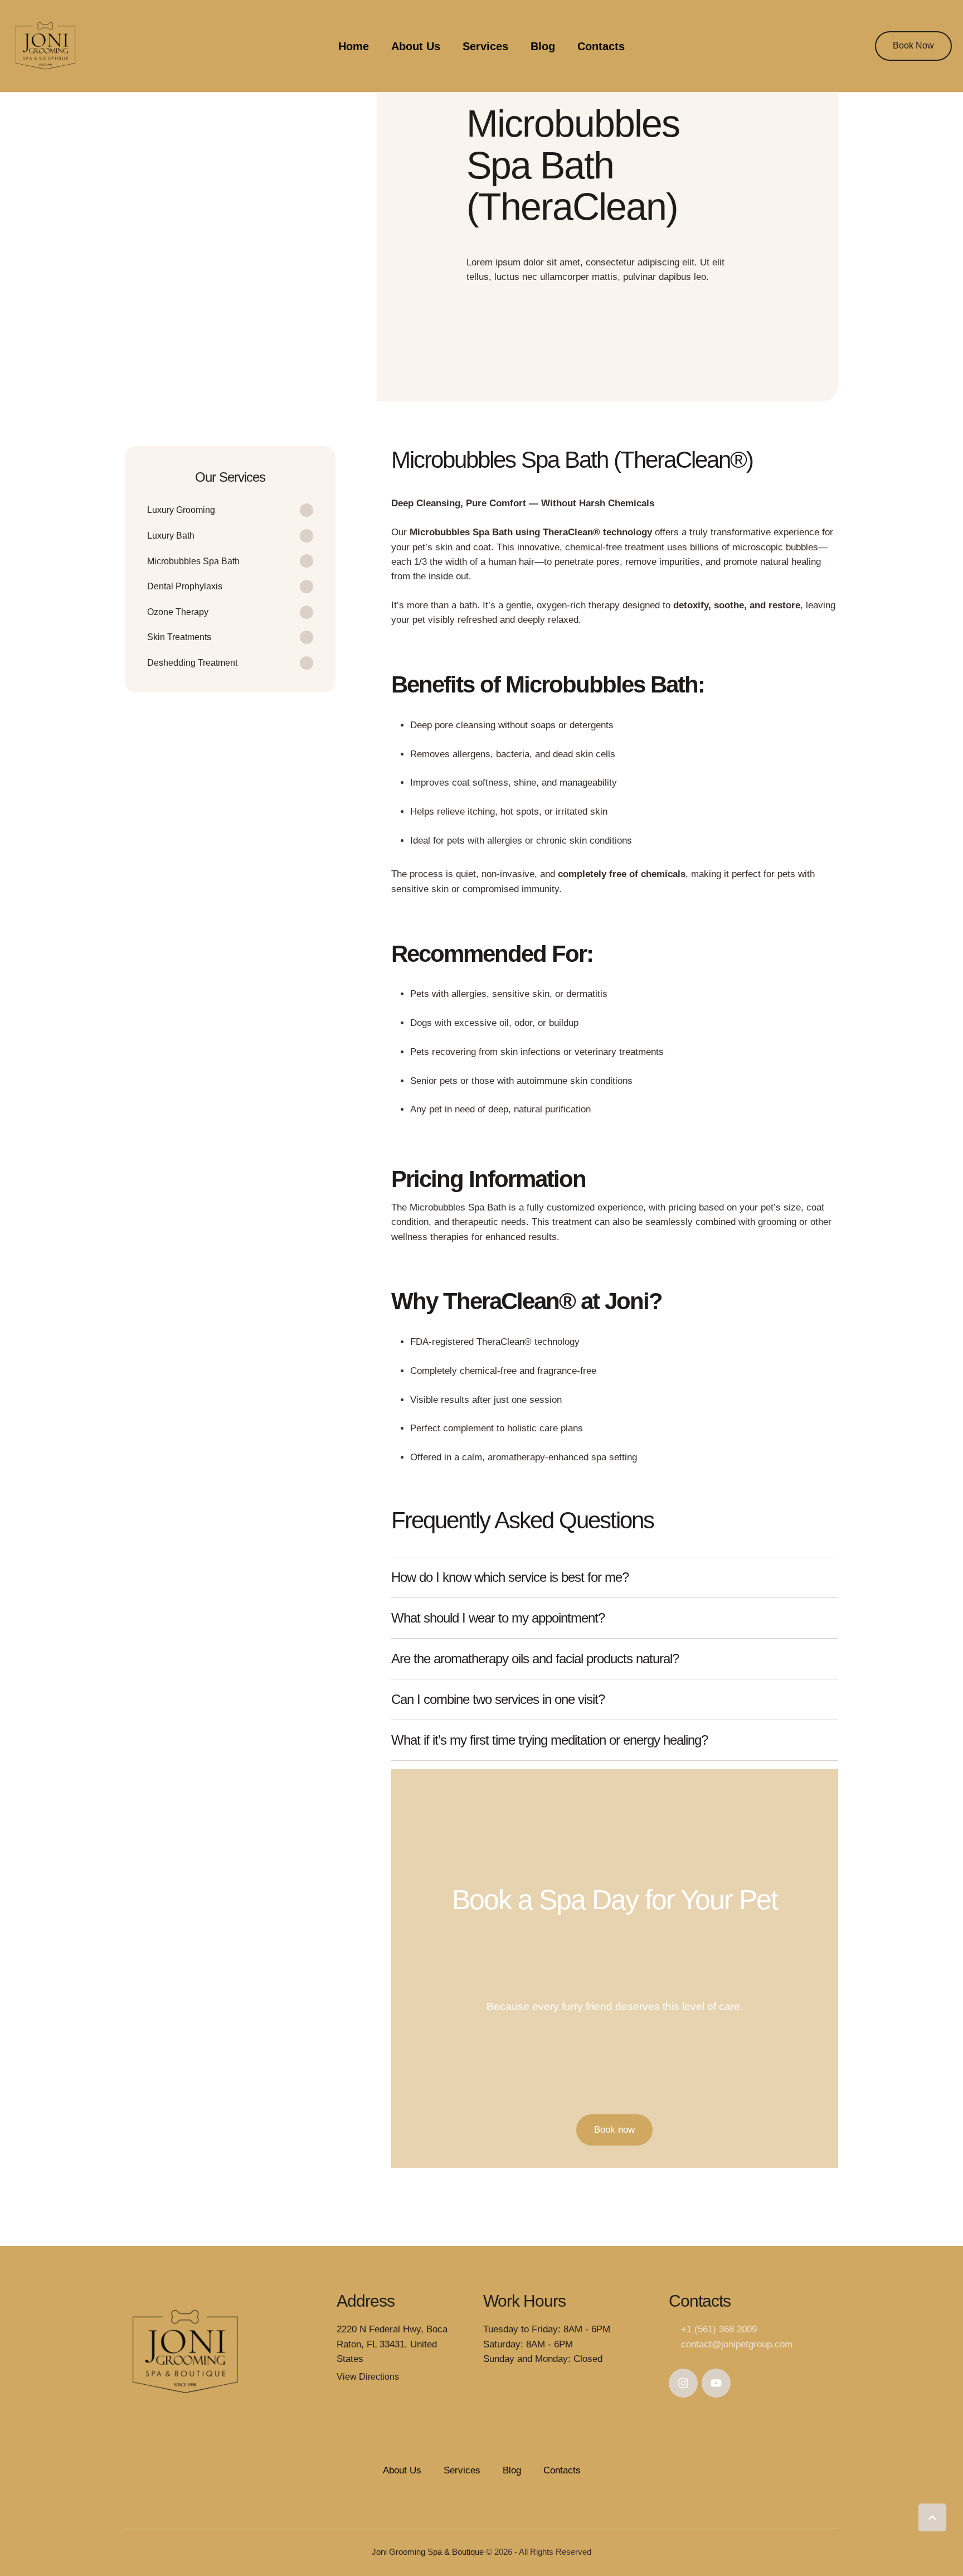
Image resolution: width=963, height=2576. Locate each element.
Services (485, 46)
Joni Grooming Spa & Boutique (428, 2552)
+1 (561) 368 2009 (719, 2329)
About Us (416, 46)
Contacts (601, 46)
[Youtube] (716, 2383)
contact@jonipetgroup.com (737, 2344)
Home (354, 46)
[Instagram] (683, 2383)
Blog (543, 46)
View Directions (368, 2377)
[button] (913, 46)
